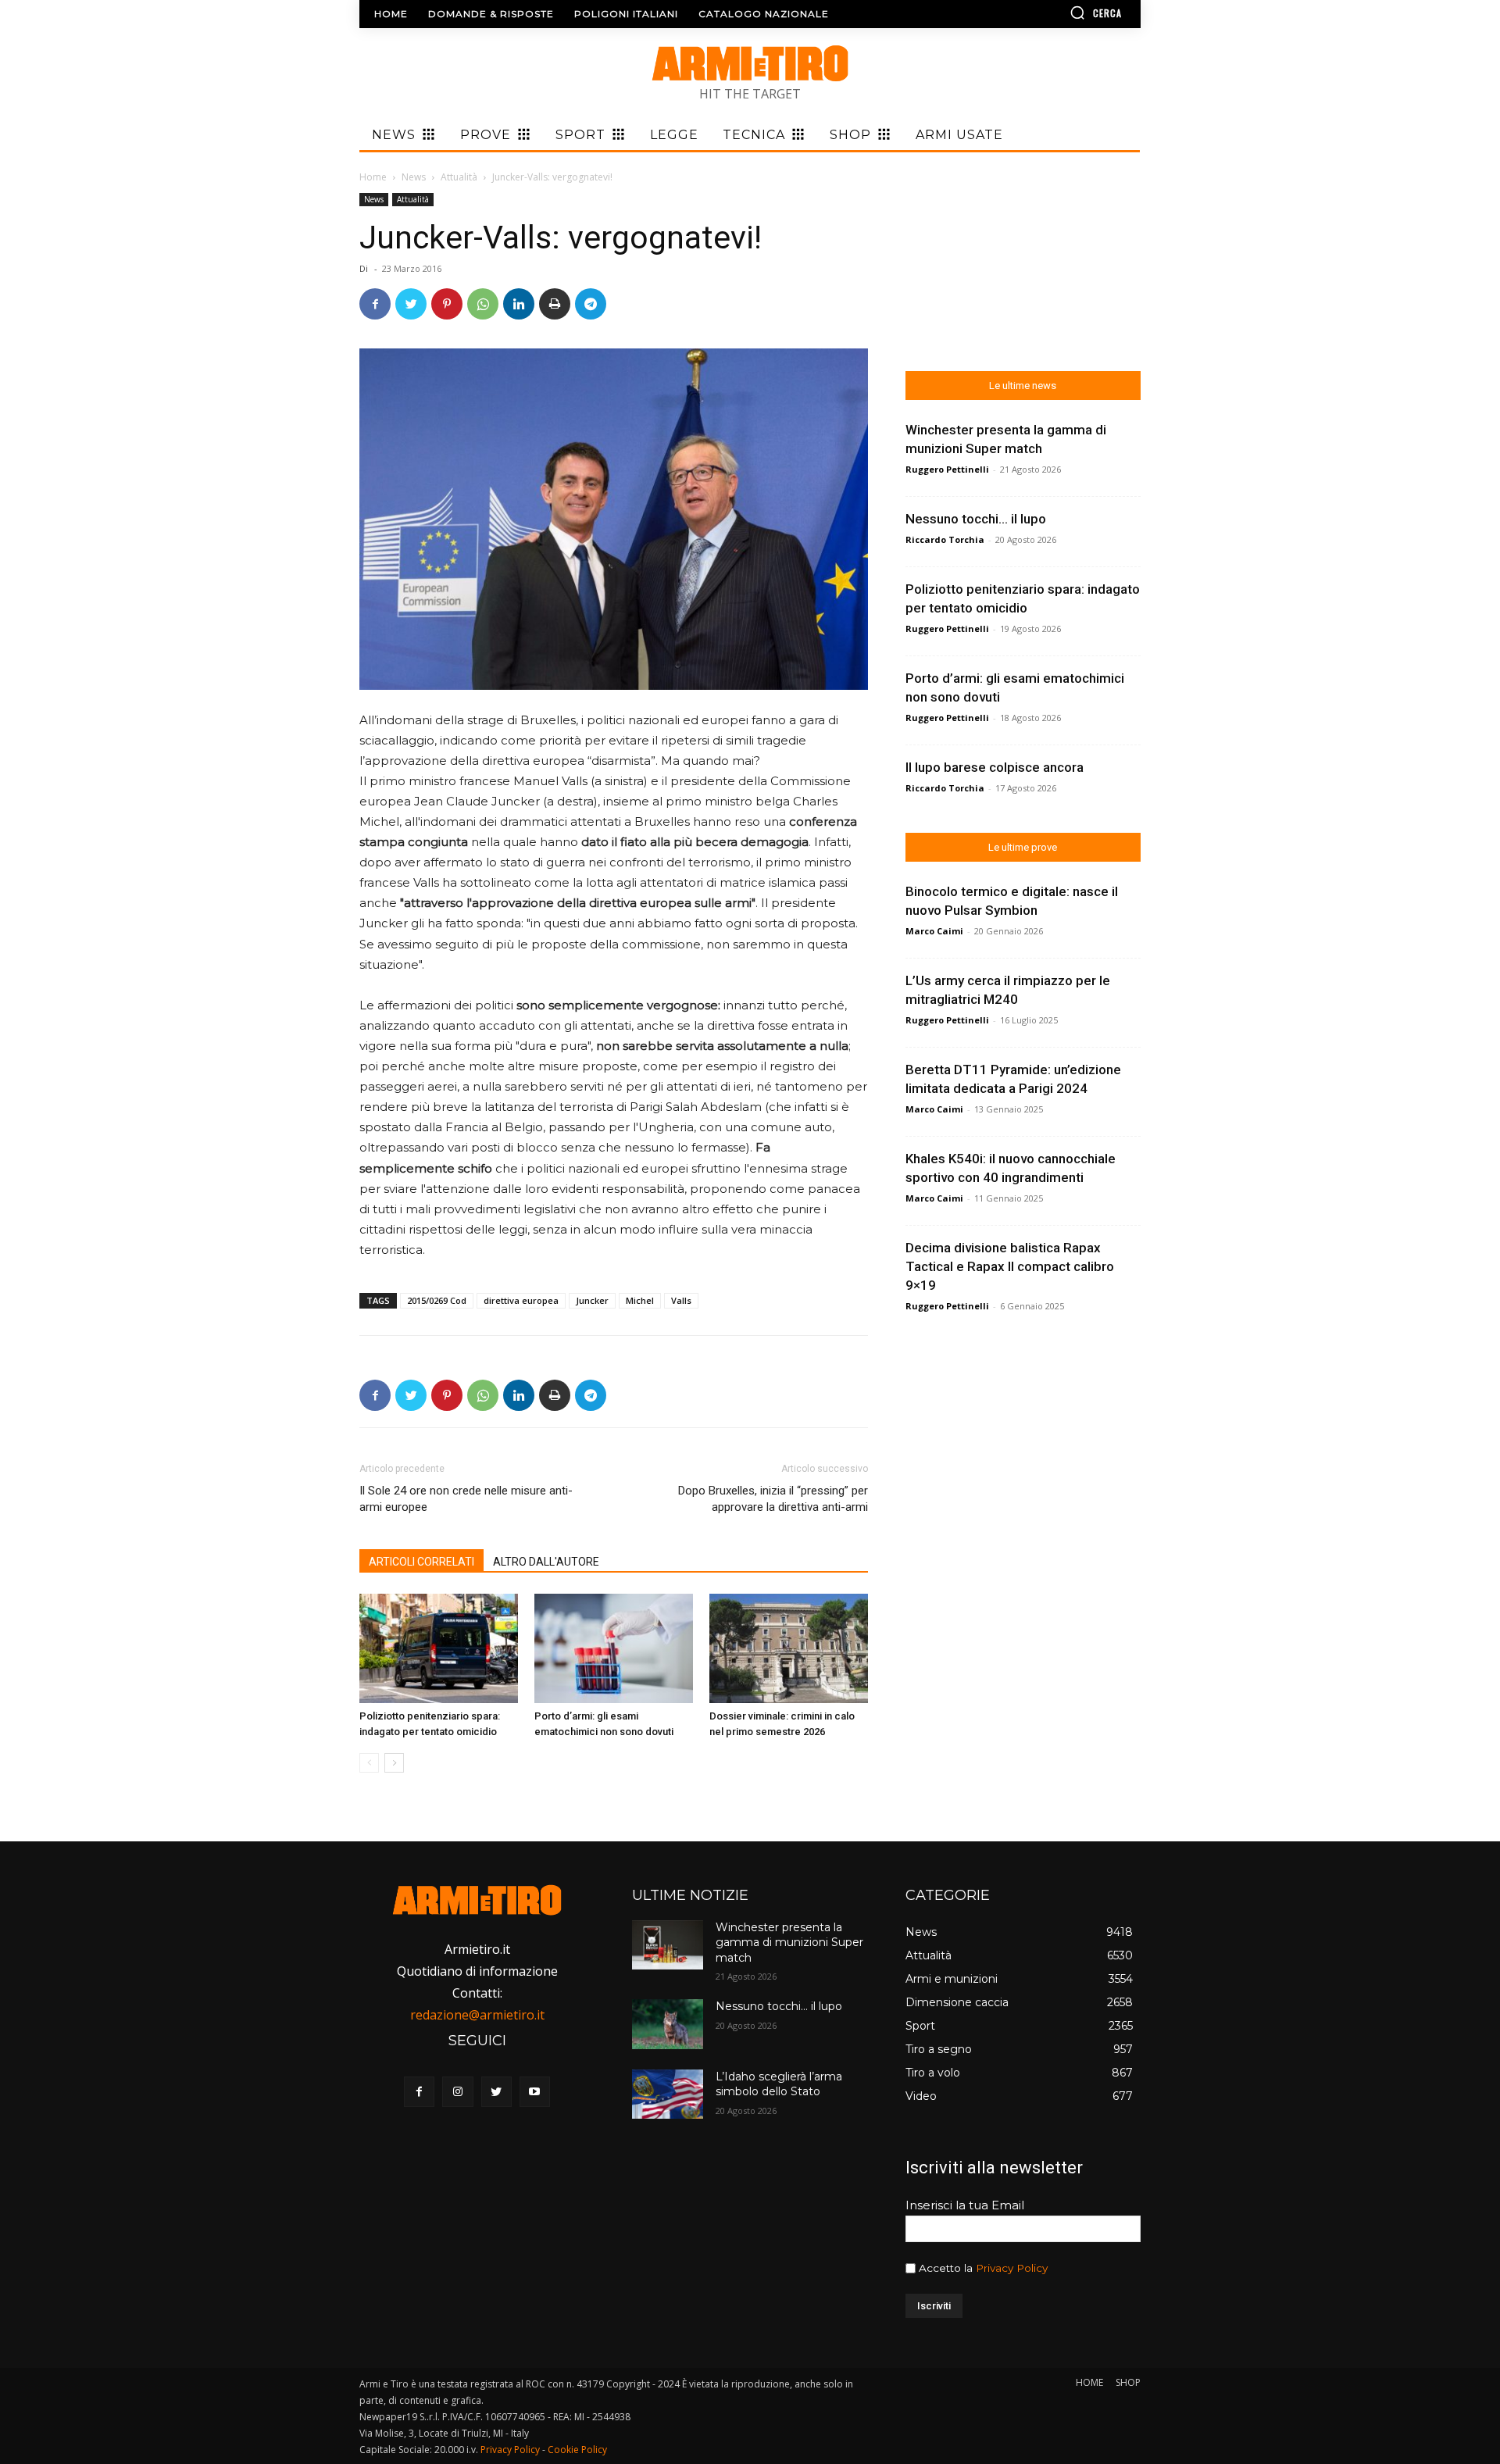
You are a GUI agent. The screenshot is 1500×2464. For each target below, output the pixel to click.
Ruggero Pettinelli (947, 469)
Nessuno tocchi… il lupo (976, 519)
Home (373, 177)
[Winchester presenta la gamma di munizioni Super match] (667, 1945)
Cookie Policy (577, 2450)
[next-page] (394, 1763)
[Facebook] (375, 304)
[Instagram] (457, 2092)
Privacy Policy (1012, 2268)
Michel (640, 1300)
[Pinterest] (447, 304)
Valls (681, 1300)
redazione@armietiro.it (477, 2015)
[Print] (555, 304)
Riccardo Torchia (945, 539)
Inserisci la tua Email (965, 2205)
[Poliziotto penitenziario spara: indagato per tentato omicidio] (439, 1648)
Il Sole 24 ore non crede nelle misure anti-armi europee (466, 1499)
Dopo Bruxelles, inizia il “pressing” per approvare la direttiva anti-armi (773, 1499)
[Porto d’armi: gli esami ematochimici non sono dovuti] (614, 1648)
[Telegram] (591, 304)
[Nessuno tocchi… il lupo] (667, 2024)
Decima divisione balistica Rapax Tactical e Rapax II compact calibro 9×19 (1010, 1266)
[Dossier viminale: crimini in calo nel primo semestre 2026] (789, 1648)
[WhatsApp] (483, 304)
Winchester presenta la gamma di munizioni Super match (789, 1943)
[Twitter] (411, 304)
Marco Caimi (934, 931)
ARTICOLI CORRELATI (421, 1562)
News (414, 177)
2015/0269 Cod (437, 1300)
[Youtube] (535, 2092)
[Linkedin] (519, 304)
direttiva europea (521, 1300)
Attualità (459, 177)
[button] (1051, 12)
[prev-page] (369, 1763)
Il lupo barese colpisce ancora (995, 767)
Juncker (592, 1300)
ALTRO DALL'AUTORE (546, 1562)
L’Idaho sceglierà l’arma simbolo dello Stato (779, 2084)
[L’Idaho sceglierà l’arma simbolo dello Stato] (667, 2094)
